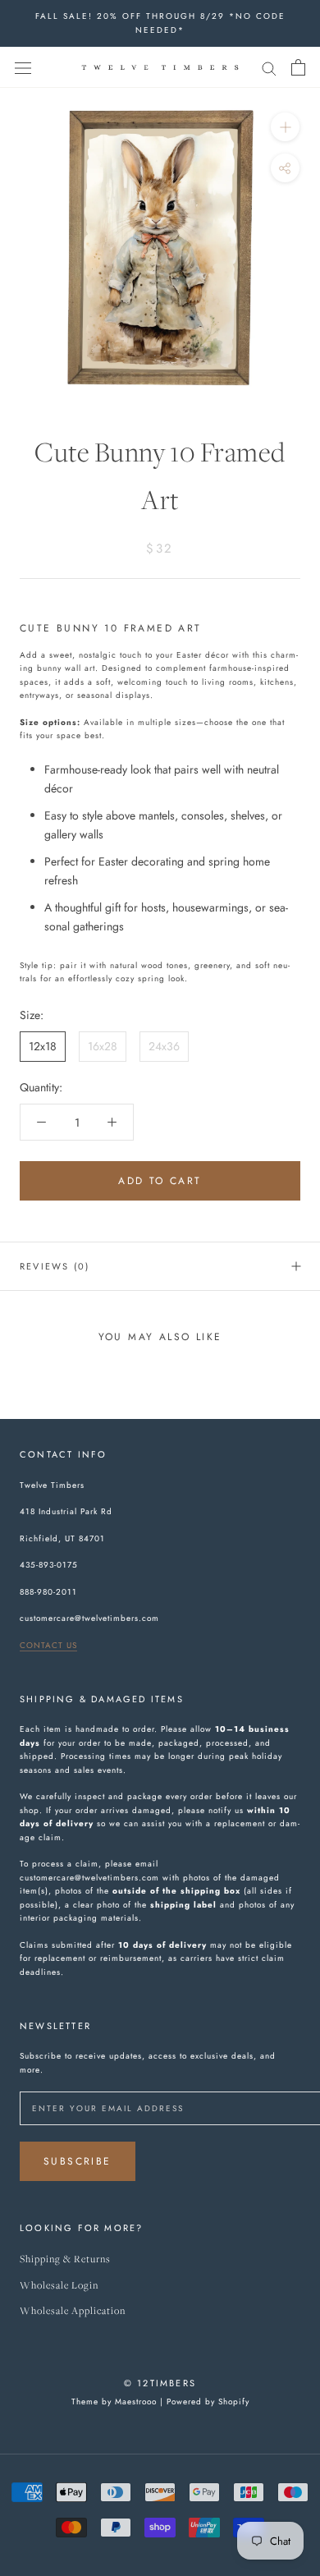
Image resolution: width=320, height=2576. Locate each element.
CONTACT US (48, 1645)
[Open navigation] (23, 67)
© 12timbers (160, 2383)
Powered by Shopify (208, 2402)
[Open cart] (298, 67)
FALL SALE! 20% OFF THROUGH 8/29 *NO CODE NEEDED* (160, 23)
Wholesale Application (73, 2311)
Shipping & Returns (65, 2259)
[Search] (269, 67)
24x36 (164, 1046)
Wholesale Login (59, 2286)
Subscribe (78, 2161)
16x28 (103, 1046)
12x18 (43, 1046)
